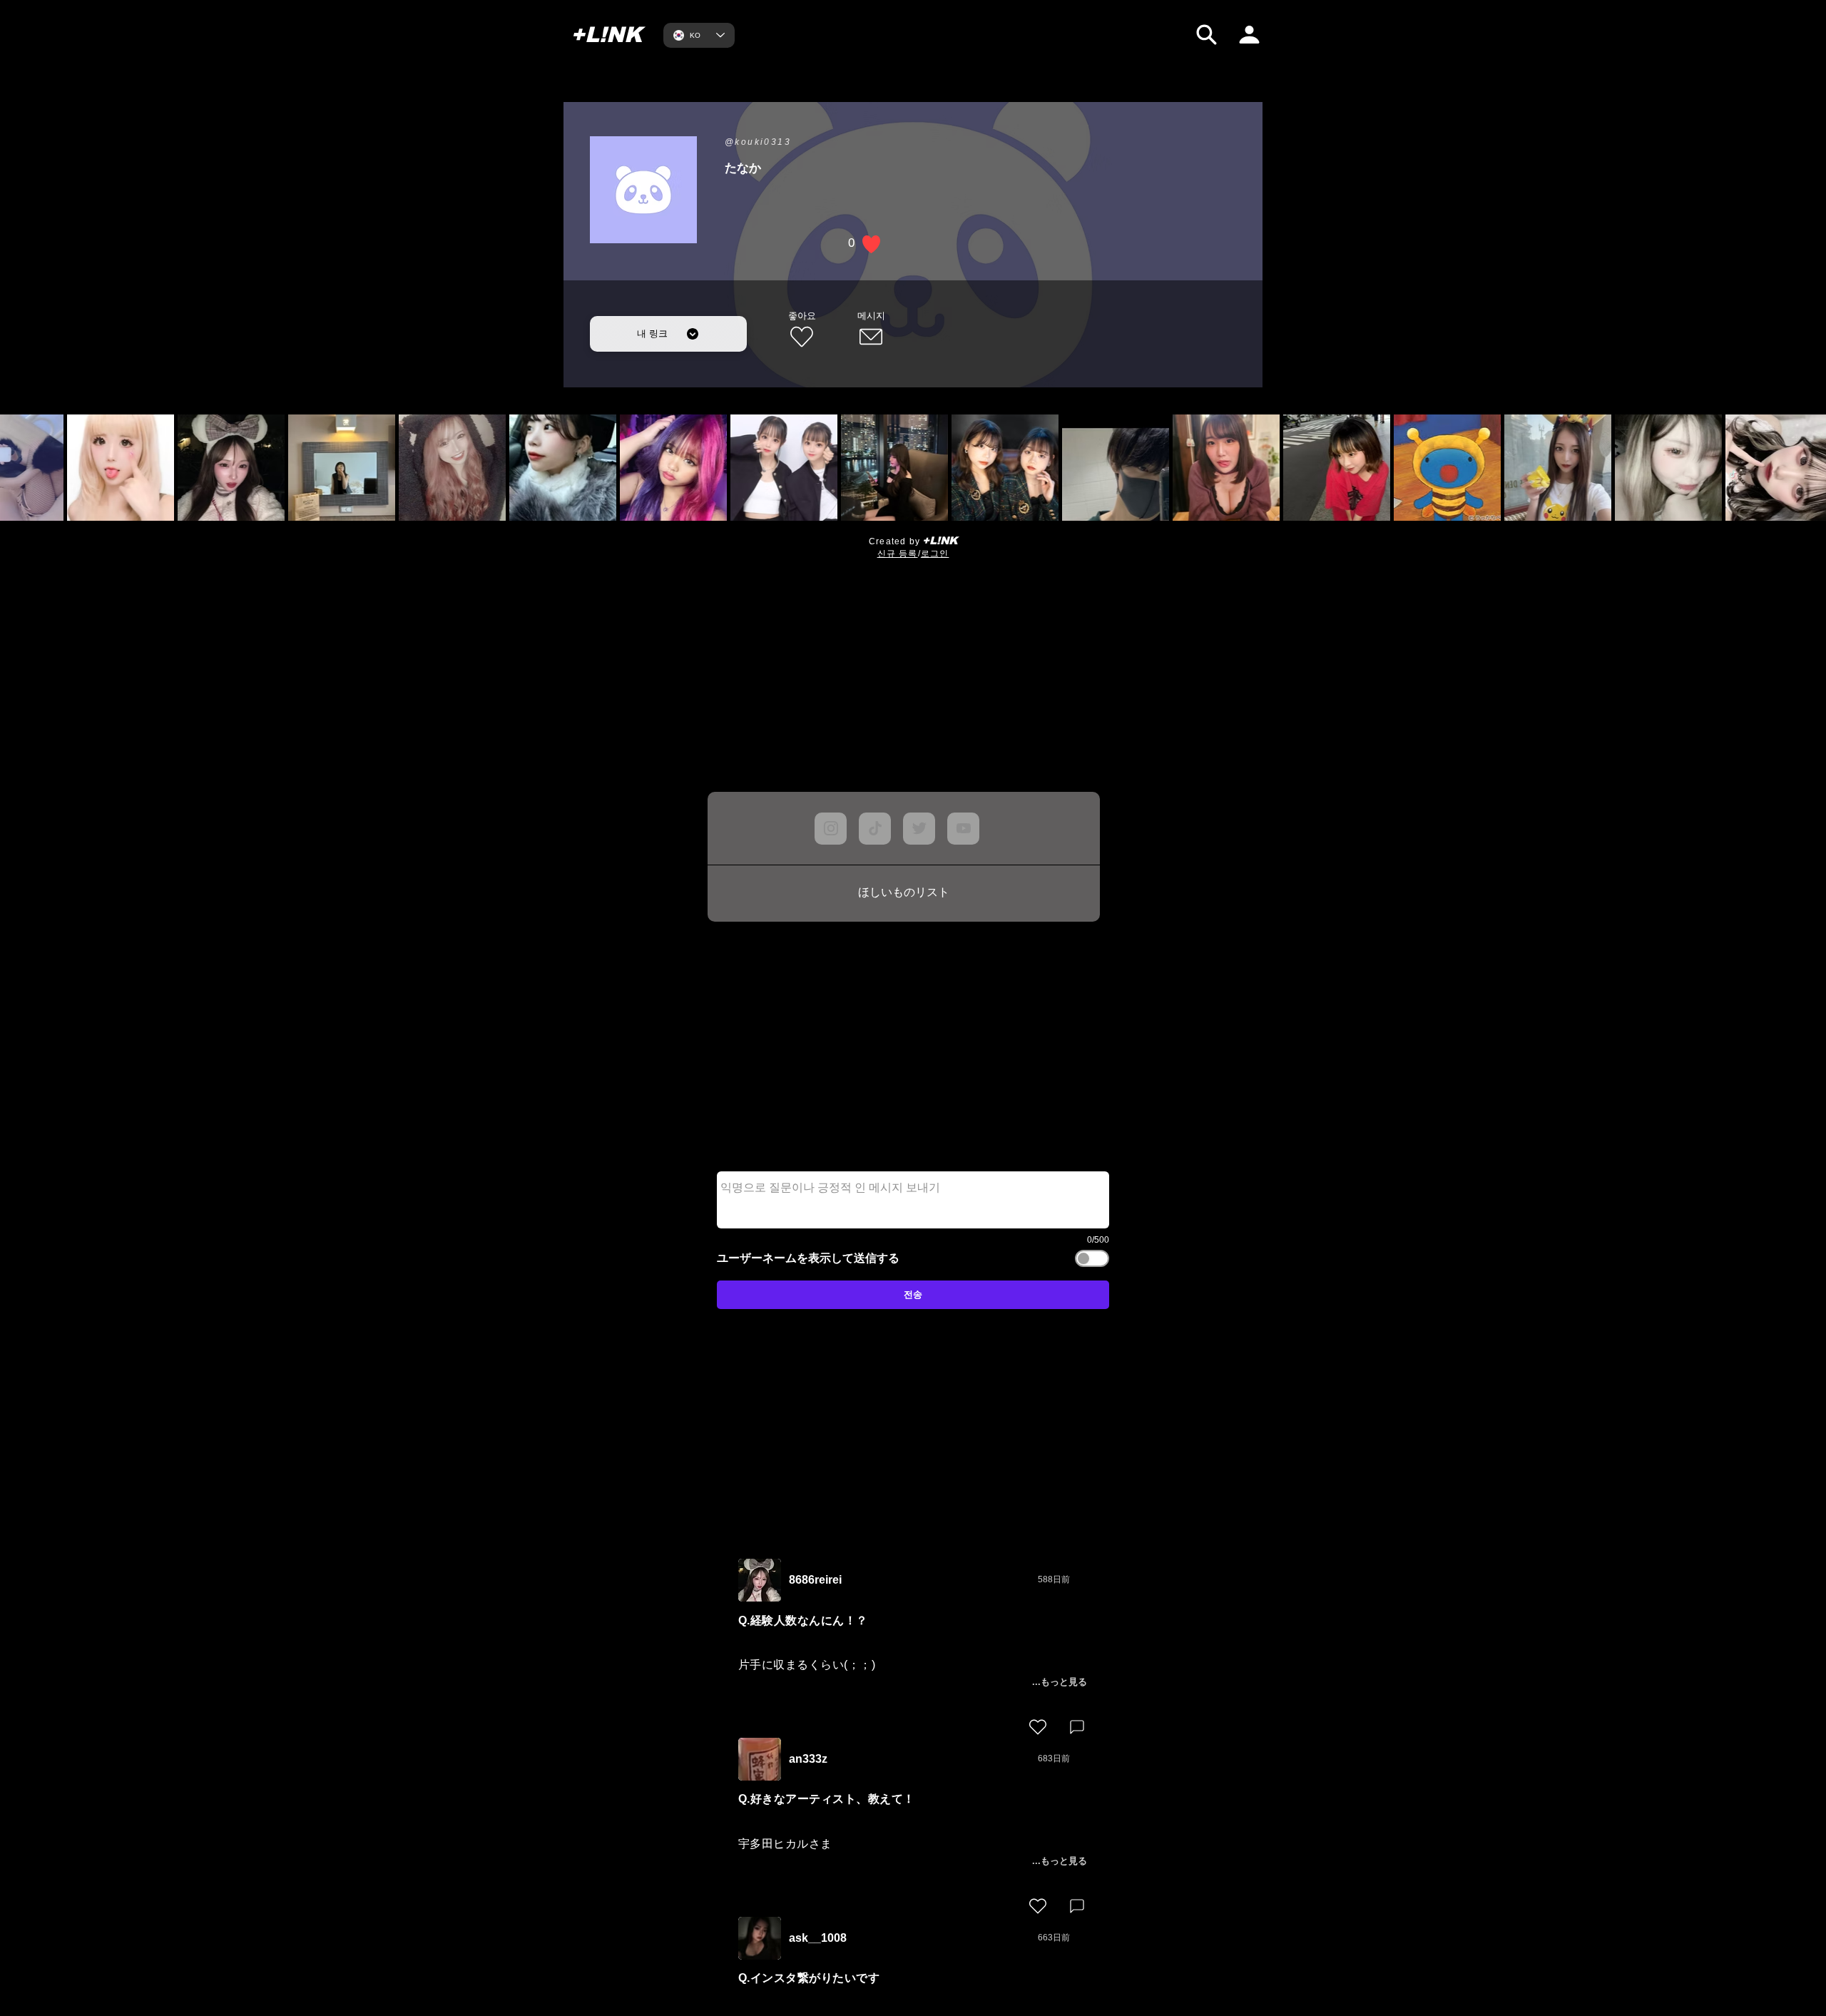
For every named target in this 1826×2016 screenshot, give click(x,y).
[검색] (1207, 35)
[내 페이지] (1249, 35)
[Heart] (1038, 1727)
